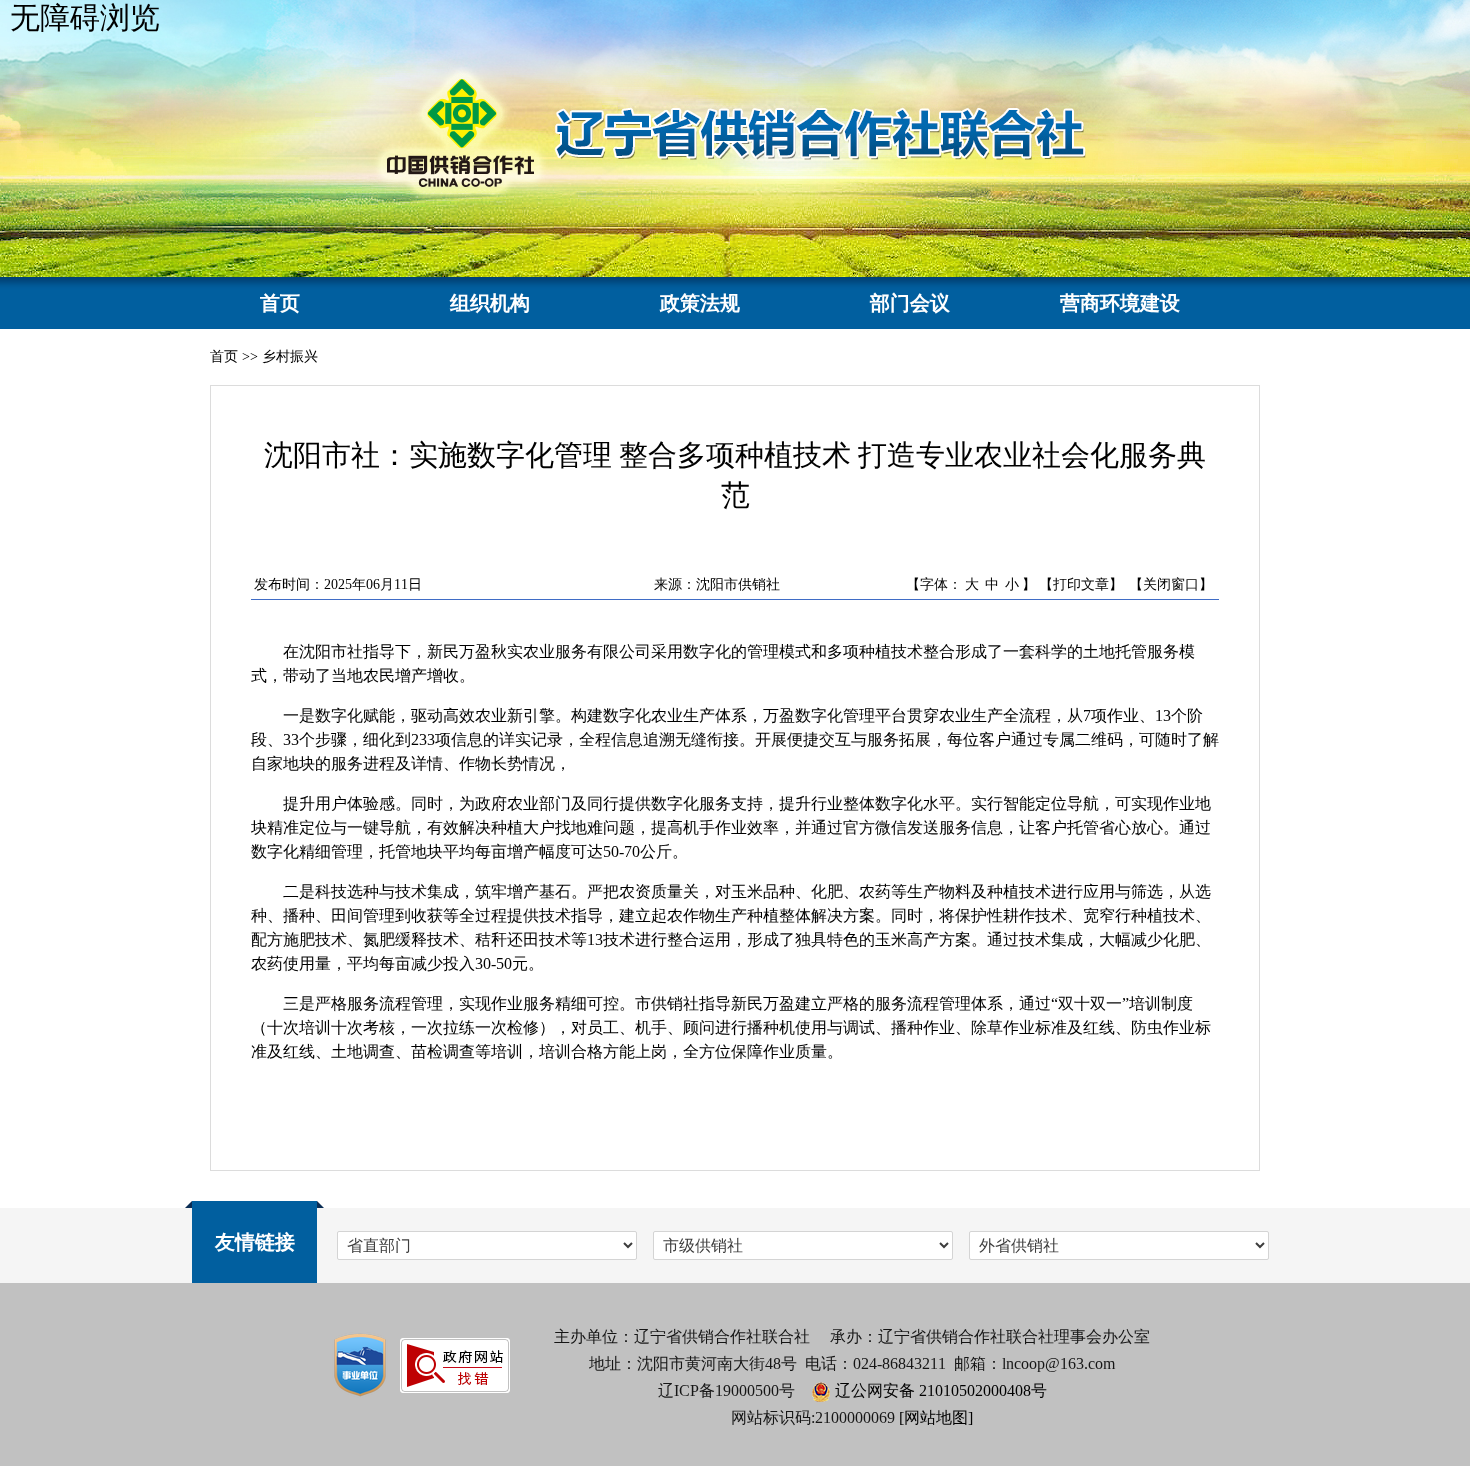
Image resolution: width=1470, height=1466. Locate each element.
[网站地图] (936, 1417)
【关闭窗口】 (1171, 584)
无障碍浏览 (85, 17)
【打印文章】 (1081, 584)
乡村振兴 (290, 356)
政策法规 (700, 303)
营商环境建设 (1120, 303)
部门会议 (910, 303)
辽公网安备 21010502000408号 (941, 1390)
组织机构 (490, 303)
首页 (280, 303)
